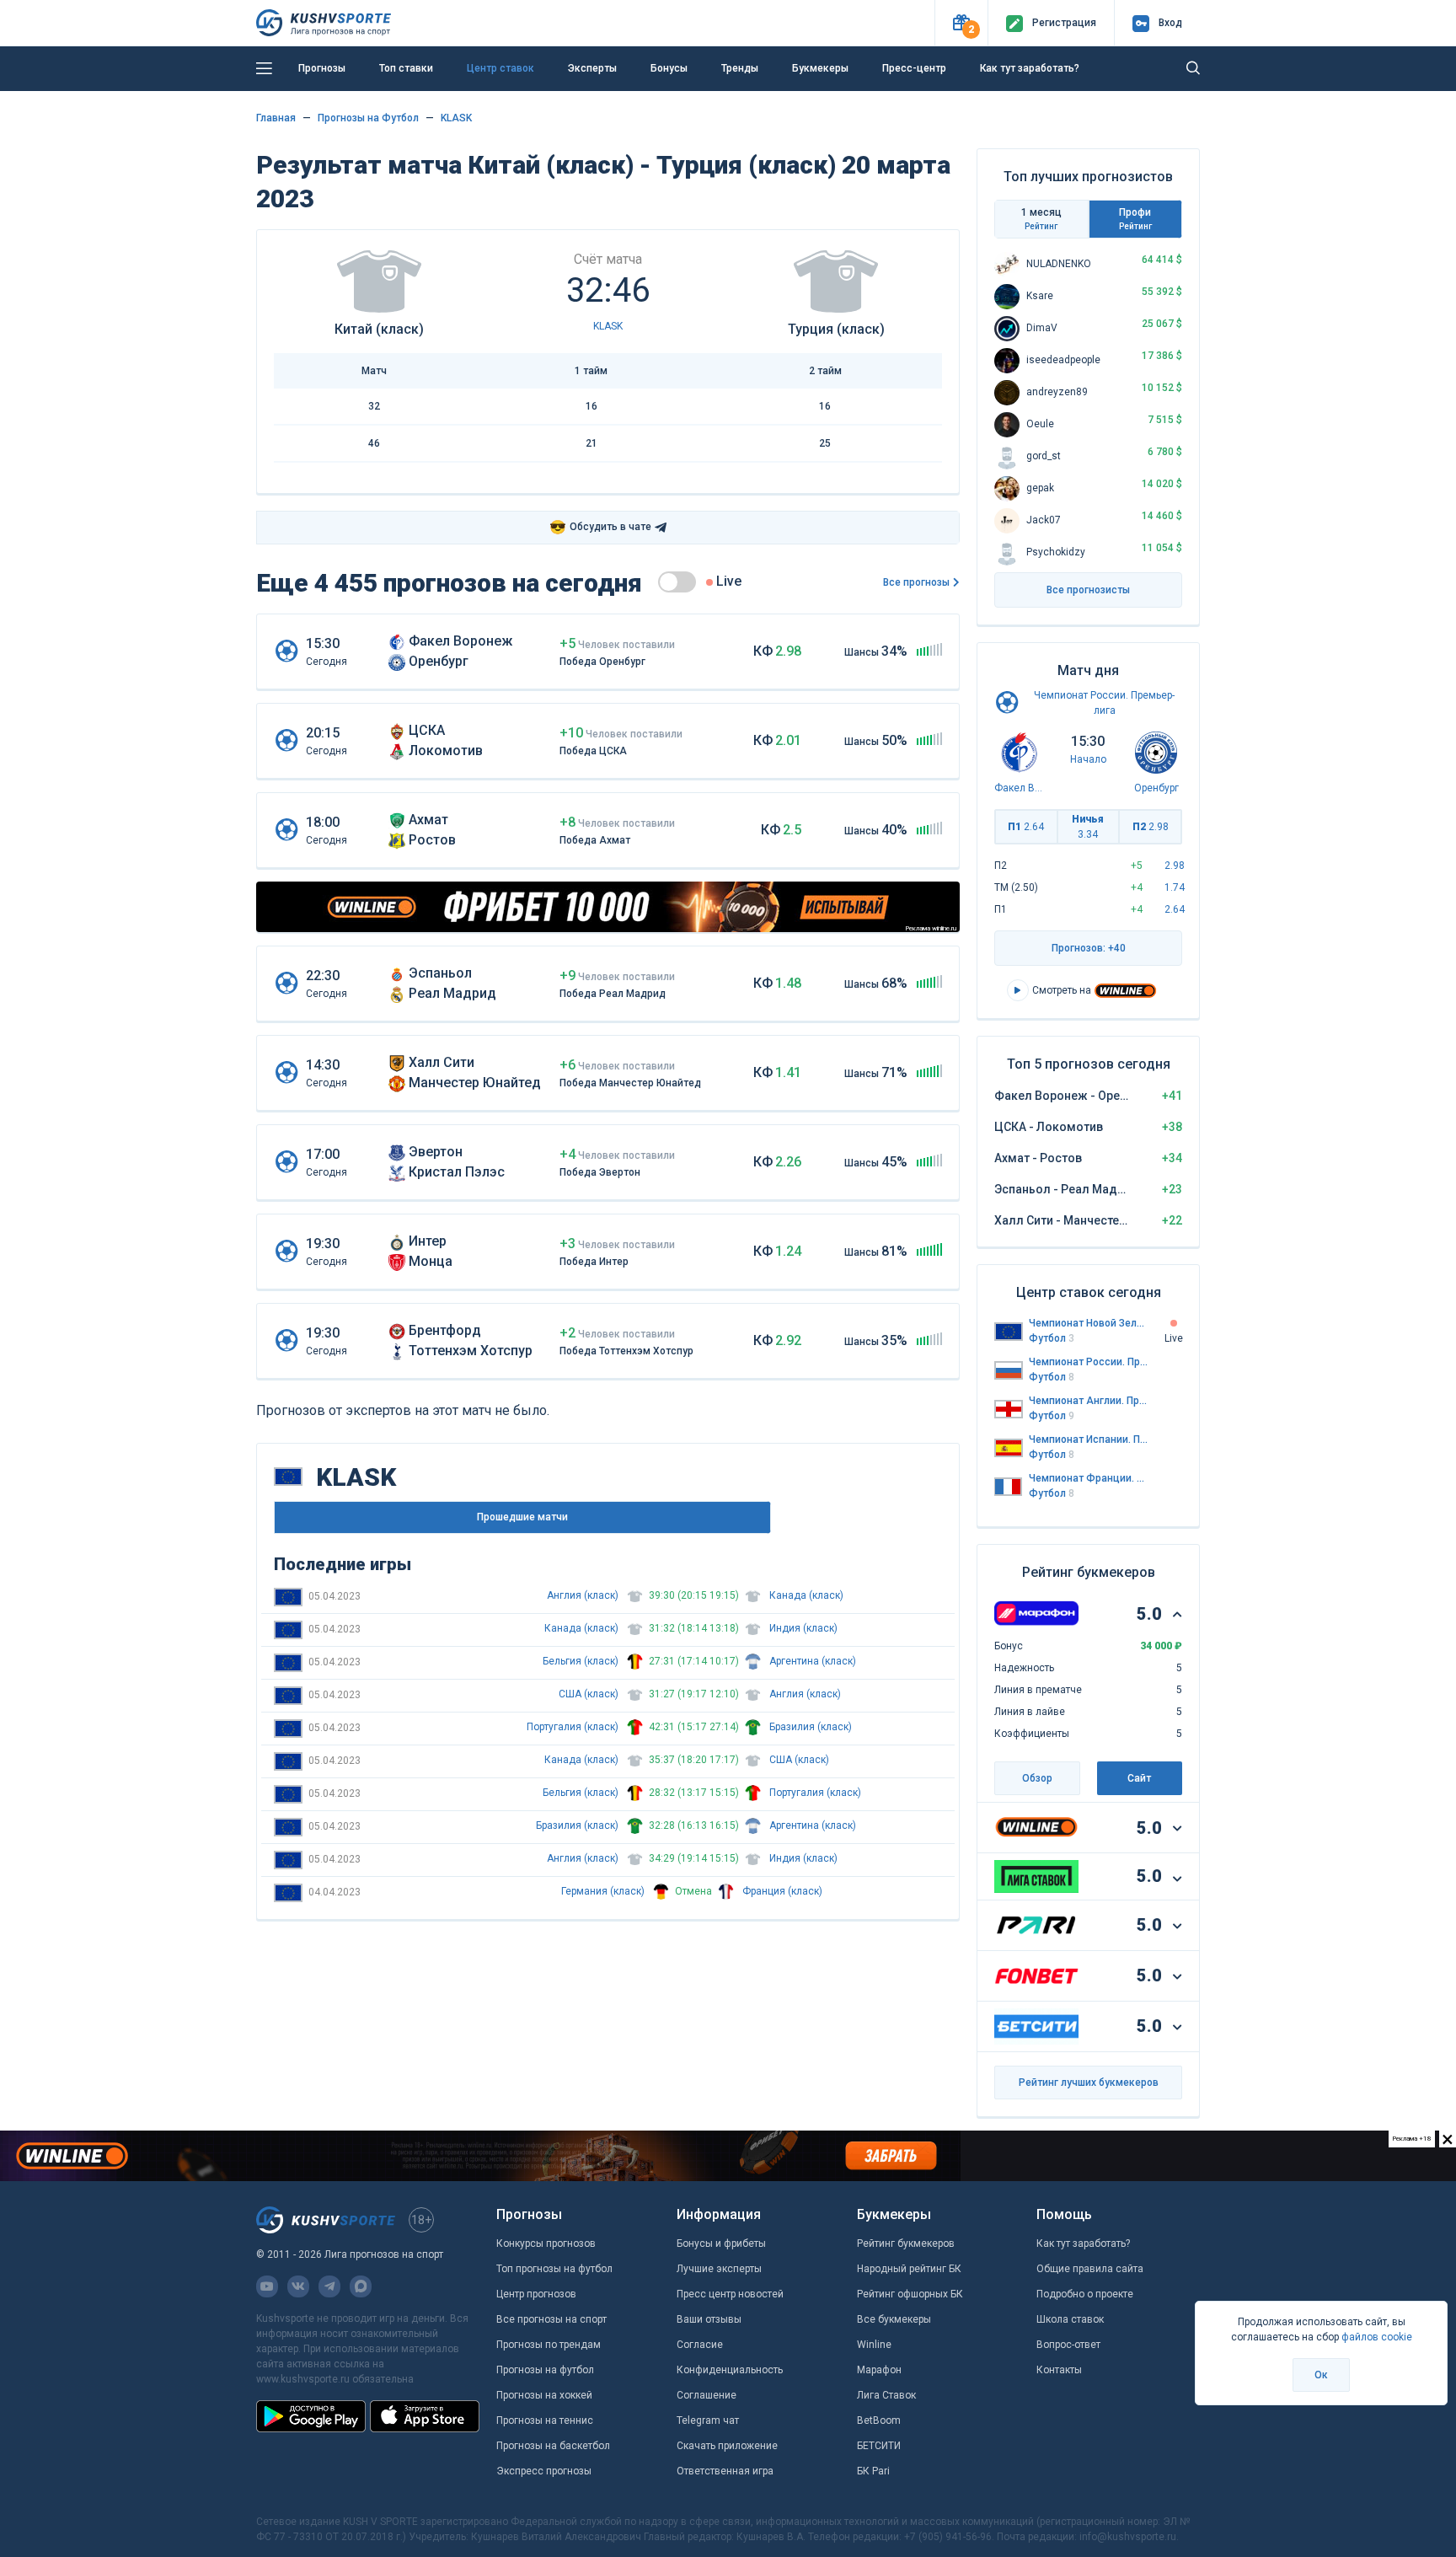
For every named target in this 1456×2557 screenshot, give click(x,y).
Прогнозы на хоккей (544, 2395)
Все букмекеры (894, 2319)
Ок (1321, 2375)
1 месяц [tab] (1041, 219)
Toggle (677, 582)
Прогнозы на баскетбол (553, 2446)
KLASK (456, 118)
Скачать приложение (727, 2446)
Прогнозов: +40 (1089, 948)
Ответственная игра (725, 2471)
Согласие (700, 2345)
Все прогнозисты (1088, 590)
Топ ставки (406, 68)
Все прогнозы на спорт (551, 2319)
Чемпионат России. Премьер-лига (1089, 1362)
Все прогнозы (916, 582)
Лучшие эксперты (719, 2269)
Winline (874, 2345)
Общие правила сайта (1090, 2269)
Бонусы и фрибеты (721, 2243)
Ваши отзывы (709, 2319)
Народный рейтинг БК (909, 2269)
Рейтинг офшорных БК (910, 2294)
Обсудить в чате (600, 527)
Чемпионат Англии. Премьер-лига (1089, 1401)
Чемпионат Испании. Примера (1089, 1439)
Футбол (1052, 1338)
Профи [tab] (1135, 219)
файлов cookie (1377, 2337)
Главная (276, 118)
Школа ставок (1070, 2319)
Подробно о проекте (1085, 2294)
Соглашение (707, 2395)
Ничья (1088, 827)
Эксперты (592, 68)
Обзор (1037, 1778)
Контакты (1059, 2370)
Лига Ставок (886, 2395)
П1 (1026, 827)
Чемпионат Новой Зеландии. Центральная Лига (1089, 1323)
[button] (961, 23)
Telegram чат (708, 2420)
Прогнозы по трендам (549, 2345)
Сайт (1139, 1778)
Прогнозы (322, 68)
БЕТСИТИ (879, 2446)
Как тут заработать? (1030, 68)
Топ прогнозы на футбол (554, 2269)
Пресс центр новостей (730, 2294)
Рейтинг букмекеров (906, 2243)
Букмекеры (820, 68)
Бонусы (669, 68)
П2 (1151, 827)
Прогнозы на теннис (545, 2420)
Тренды (740, 68)
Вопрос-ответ (1068, 2345)
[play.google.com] (311, 2416)
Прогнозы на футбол (545, 2370)
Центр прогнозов (536, 2294)
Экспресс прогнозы (544, 2471)
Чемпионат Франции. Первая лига (1089, 1478)
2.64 (1175, 909)
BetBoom (879, 2420)
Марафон (879, 2370)
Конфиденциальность (730, 2370)
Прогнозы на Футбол (368, 118)
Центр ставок (500, 68)
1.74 (1175, 887)
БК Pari (873, 2471)
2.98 (1175, 866)
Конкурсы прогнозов (546, 2243)
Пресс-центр (914, 68)
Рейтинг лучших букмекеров (1089, 2083)
